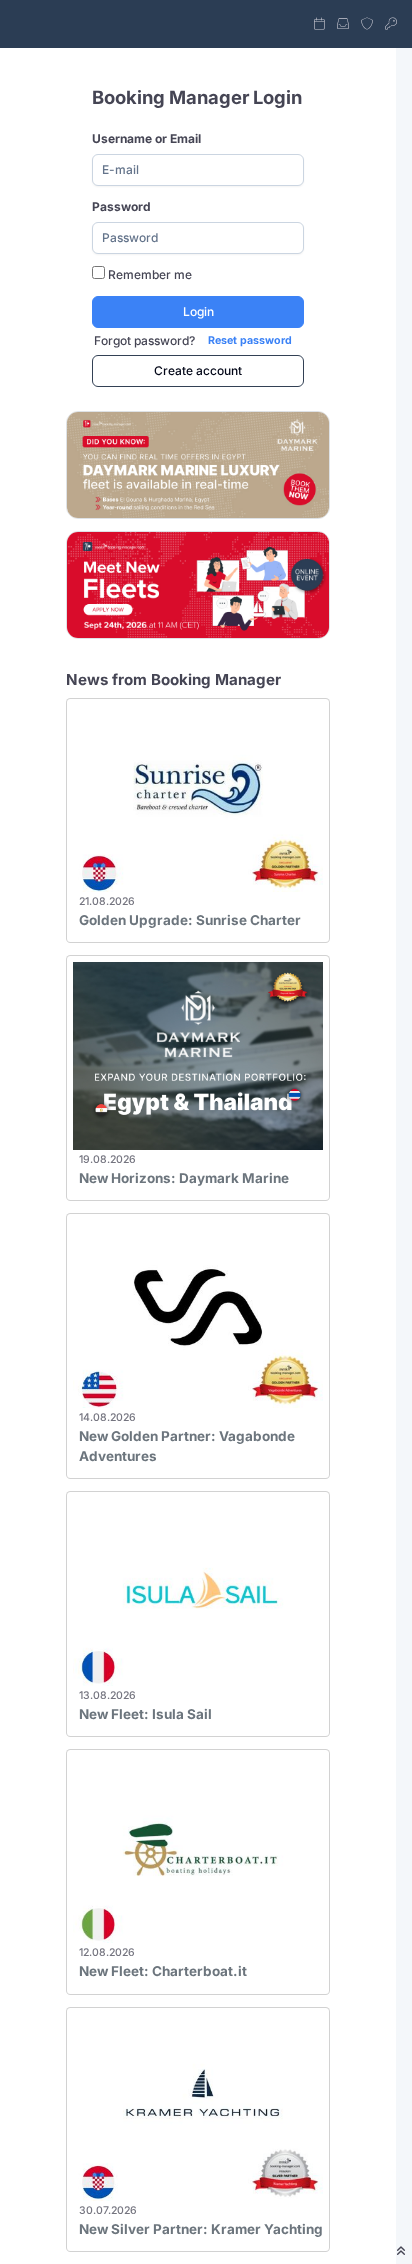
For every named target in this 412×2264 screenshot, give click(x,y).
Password (121, 206)
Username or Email (146, 138)
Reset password (250, 340)
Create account (198, 370)
